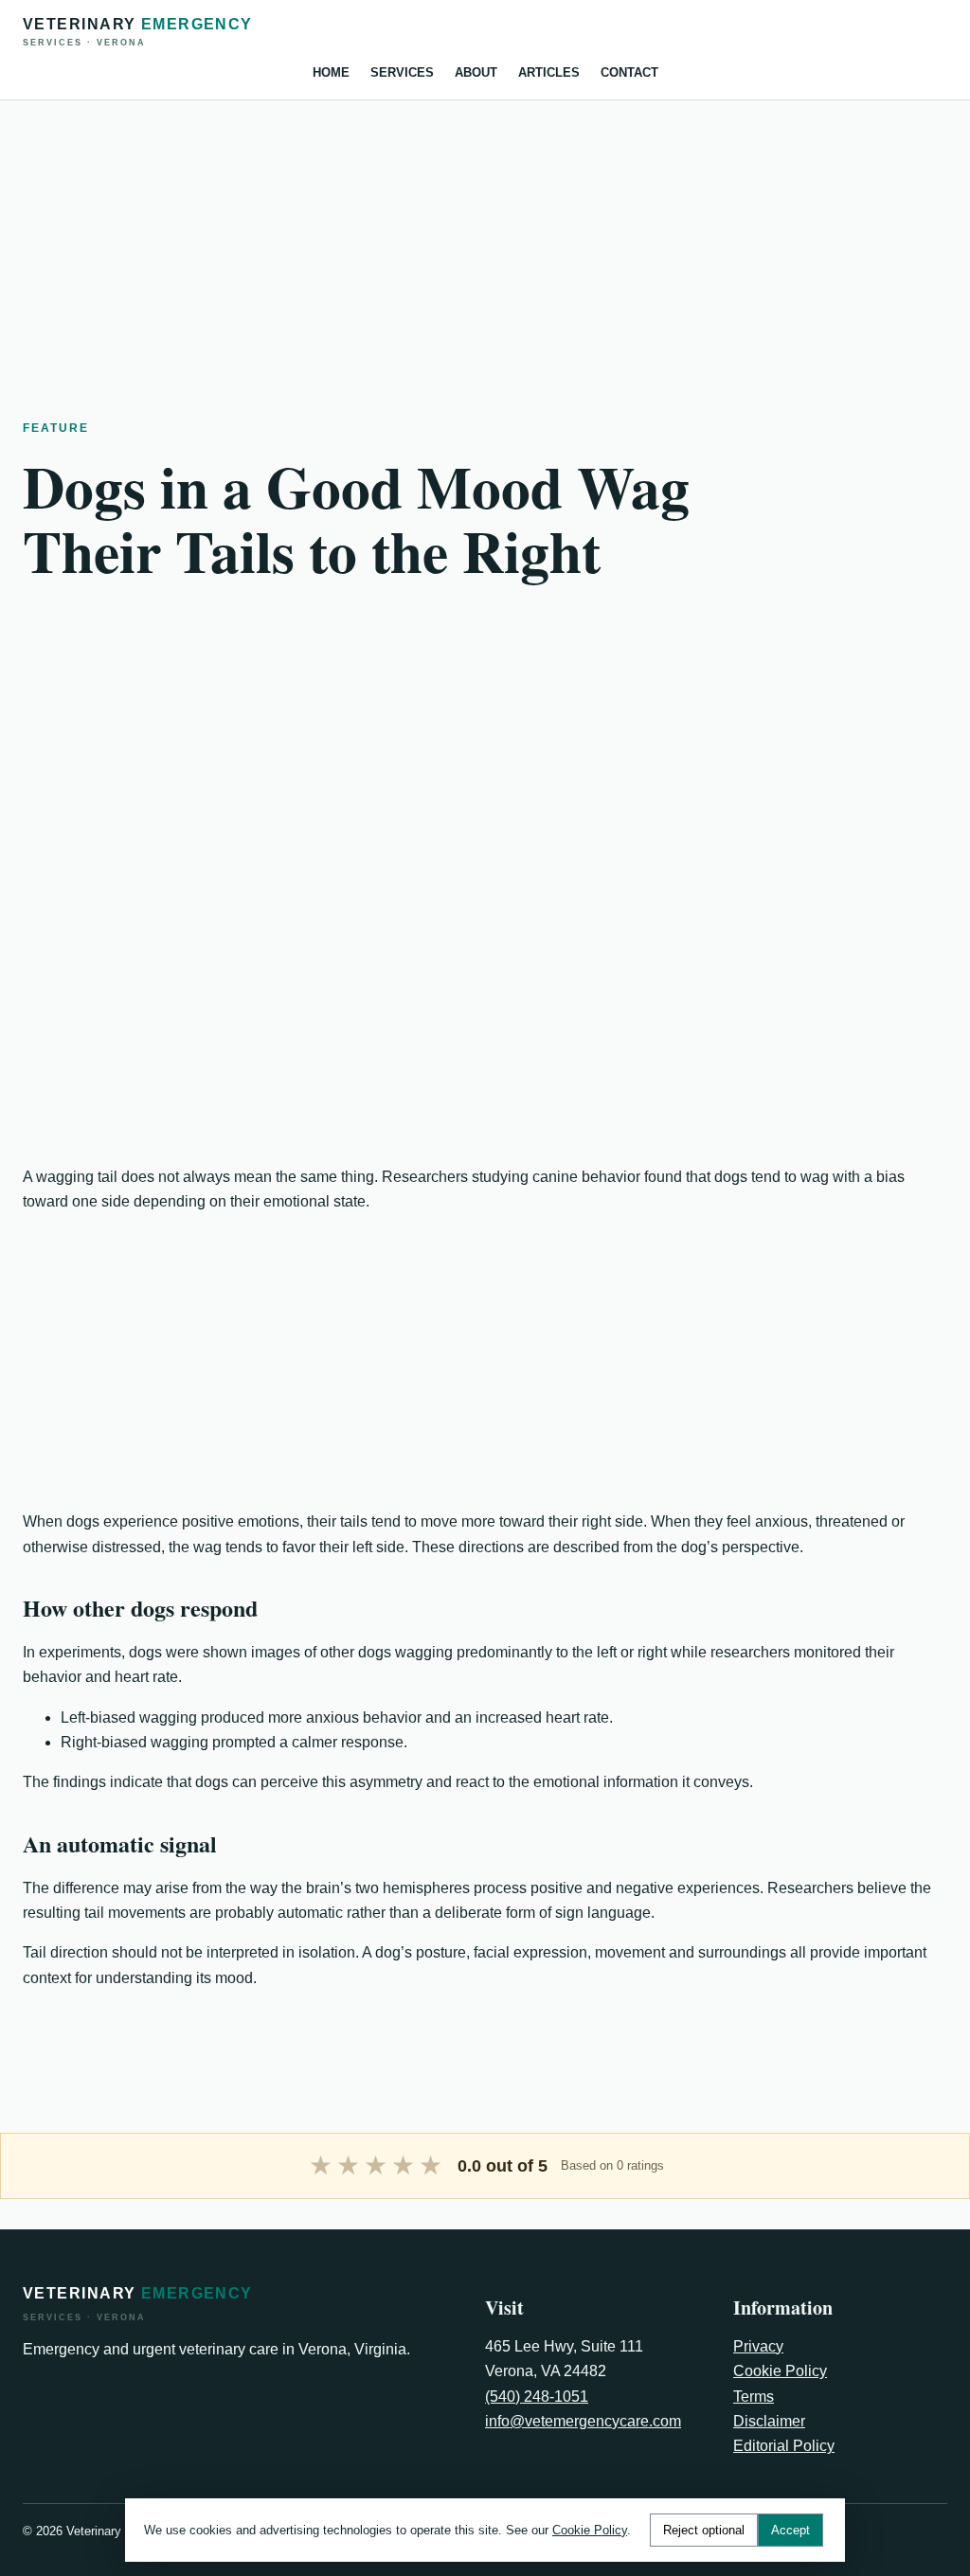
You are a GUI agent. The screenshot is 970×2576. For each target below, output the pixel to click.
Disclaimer (769, 2421)
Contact (629, 72)
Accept (790, 2530)
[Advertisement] (485, 233)
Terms (754, 2397)
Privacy (758, 2346)
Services (402, 72)
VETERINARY (138, 32)
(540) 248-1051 (537, 2397)
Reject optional (704, 2530)
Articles (549, 72)
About (476, 72)
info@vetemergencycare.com (583, 2421)
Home (331, 72)
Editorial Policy (784, 2446)
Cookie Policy (780, 2371)
